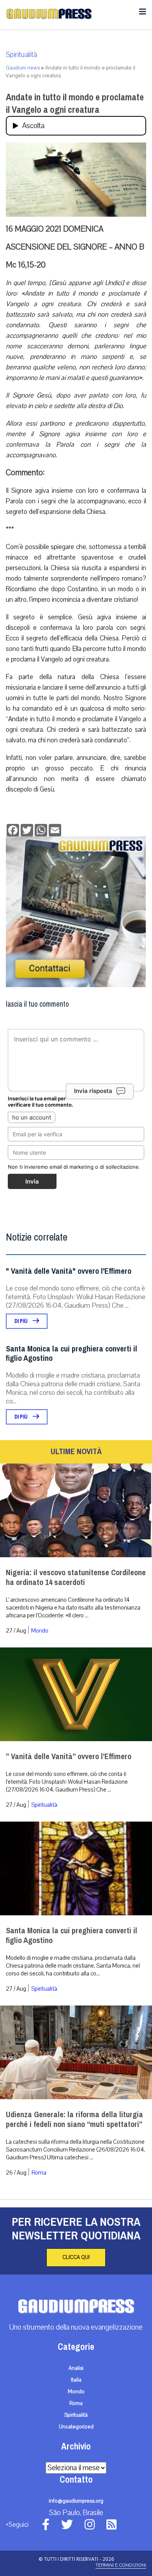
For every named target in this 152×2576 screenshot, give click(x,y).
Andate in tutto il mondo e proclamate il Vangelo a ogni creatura (75, 103)
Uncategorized (76, 2427)
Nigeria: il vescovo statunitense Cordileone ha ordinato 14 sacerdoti (76, 1578)
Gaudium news (23, 68)
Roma (39, 2173)
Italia (76, 2380)
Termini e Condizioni (121, 2565)
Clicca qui (76, 2257)
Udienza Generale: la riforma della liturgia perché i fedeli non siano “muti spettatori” (74, 2120)
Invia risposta (93, 1091)
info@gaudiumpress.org (76, 2501)
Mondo (40, 1631)
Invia (32, 1181)
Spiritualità (21, 55)
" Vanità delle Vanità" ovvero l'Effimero (69, 1271)
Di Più (22, 1321)
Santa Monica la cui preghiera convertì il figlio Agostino (72, 1354)
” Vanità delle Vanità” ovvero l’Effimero (69, 1757)
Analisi (76, 2368)
